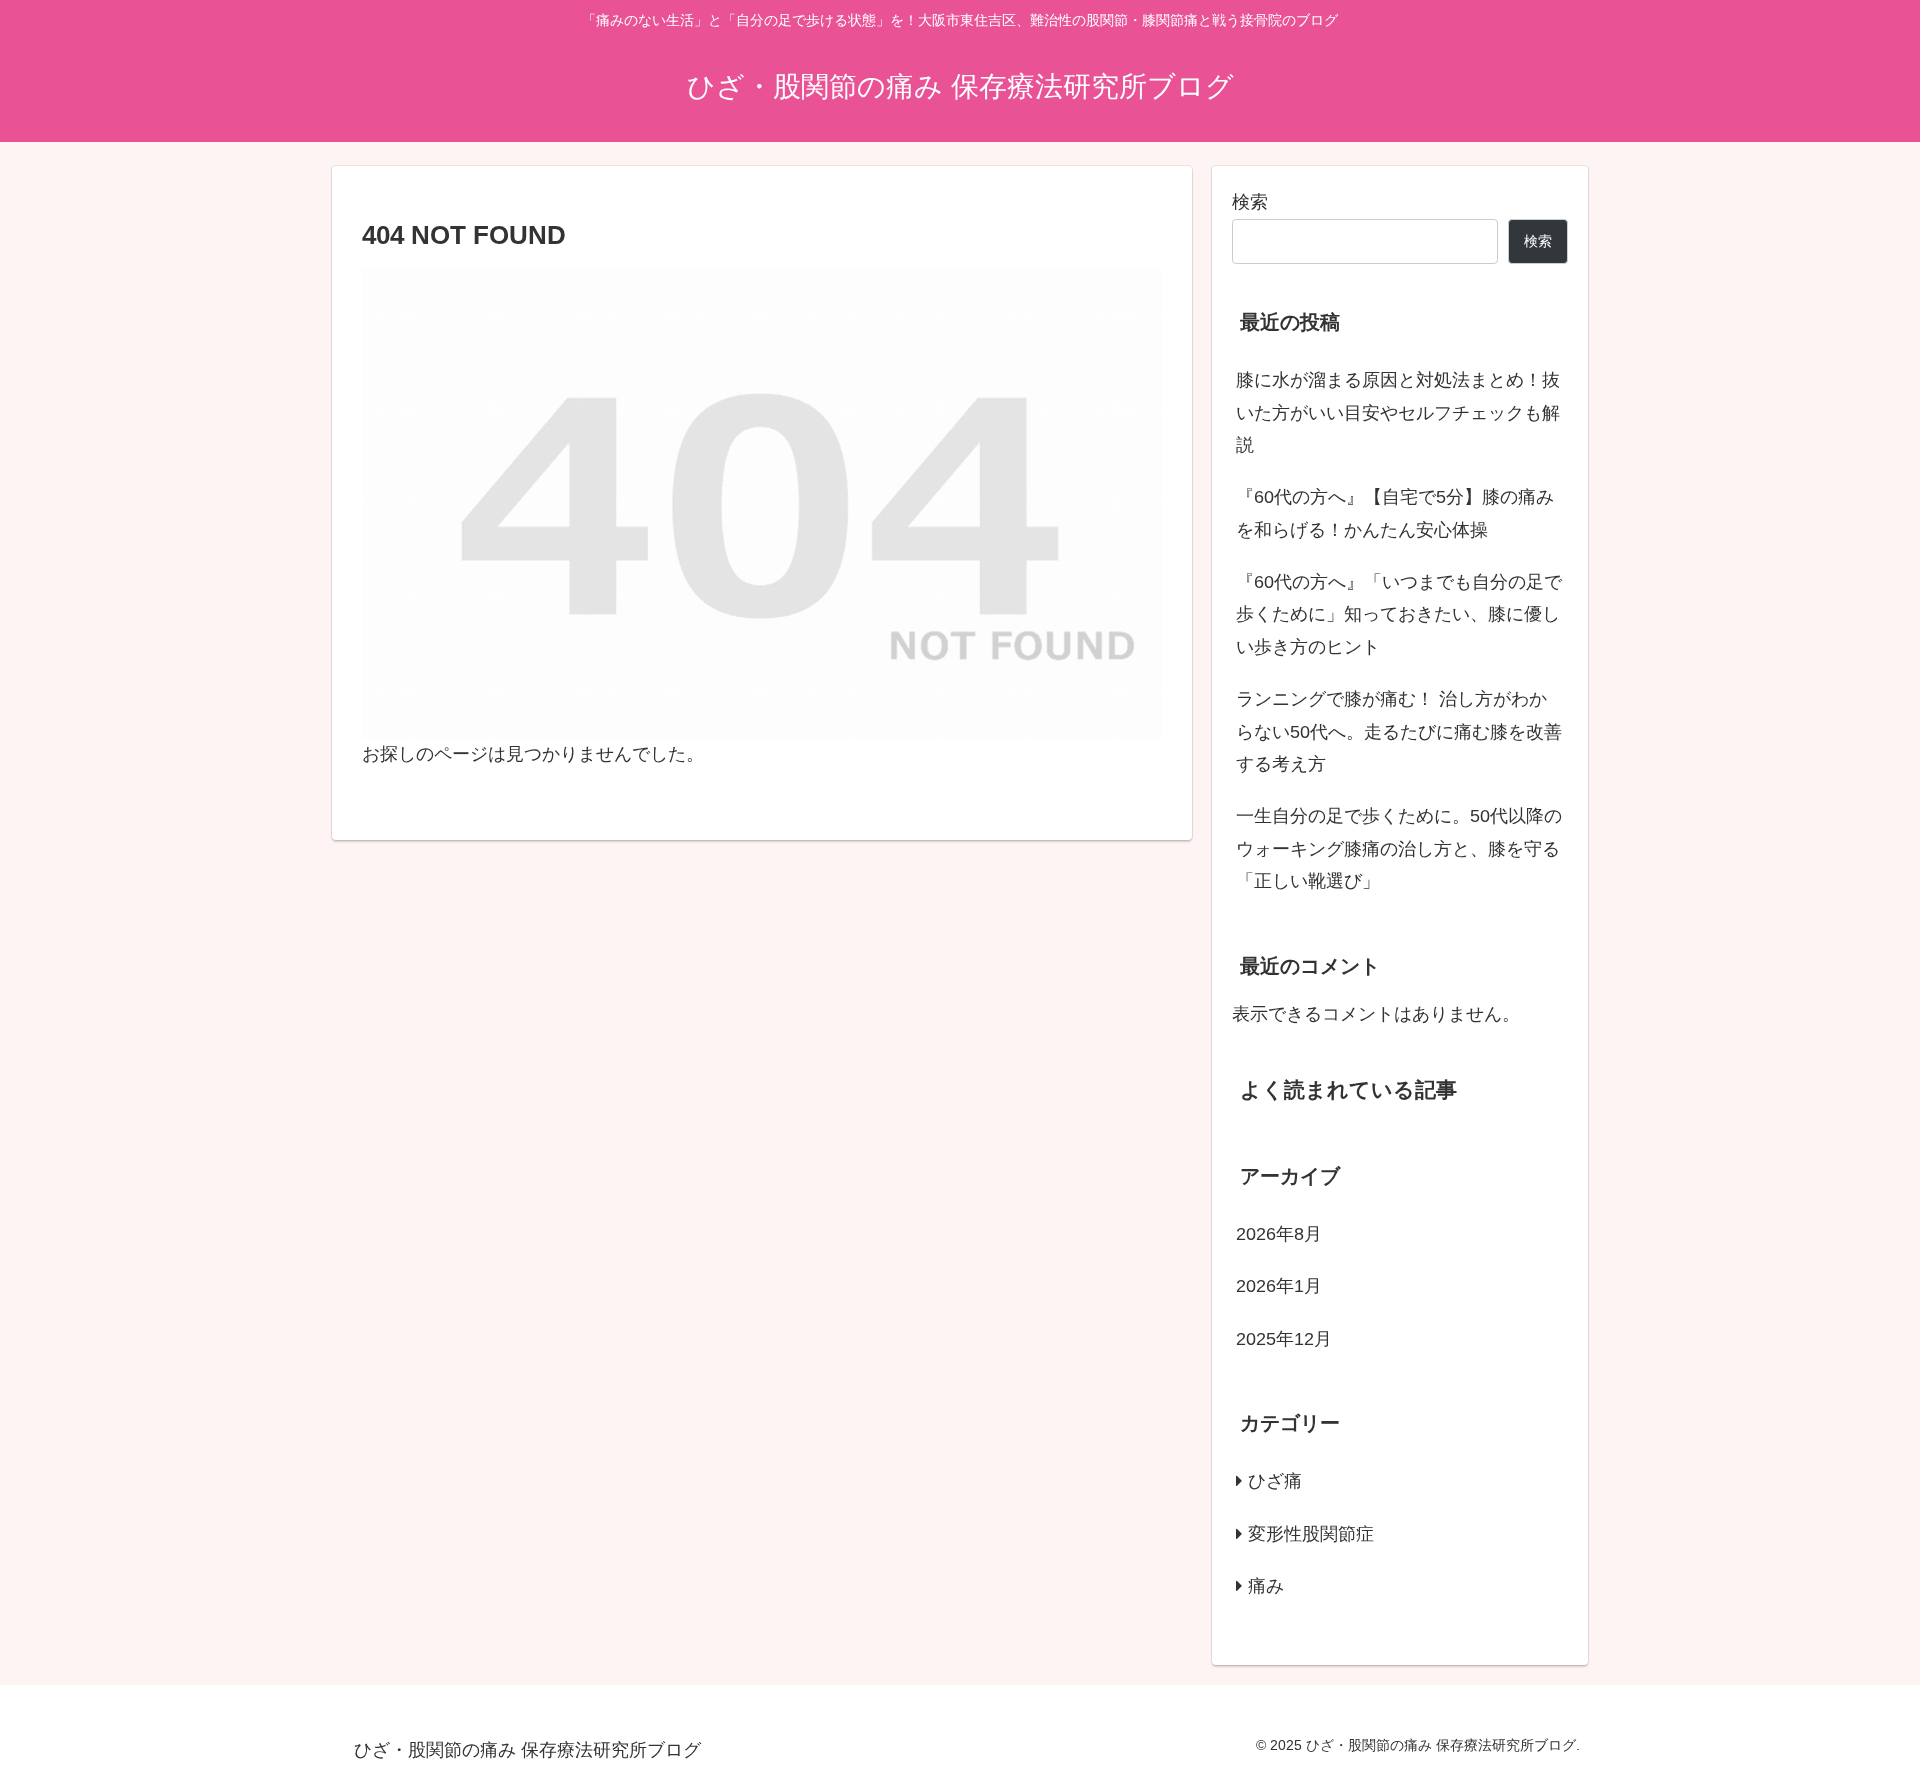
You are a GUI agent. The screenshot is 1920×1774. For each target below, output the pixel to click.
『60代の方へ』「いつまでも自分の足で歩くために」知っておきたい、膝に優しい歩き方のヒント (1399, 614)
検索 (1250, 202)
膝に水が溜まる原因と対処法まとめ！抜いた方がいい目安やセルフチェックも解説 (1398, 412)
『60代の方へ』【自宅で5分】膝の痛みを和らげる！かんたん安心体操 (1395, 513)
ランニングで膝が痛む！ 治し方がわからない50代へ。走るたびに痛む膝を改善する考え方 (1399, 731)
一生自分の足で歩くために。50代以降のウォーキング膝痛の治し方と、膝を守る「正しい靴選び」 (1399, 848)
